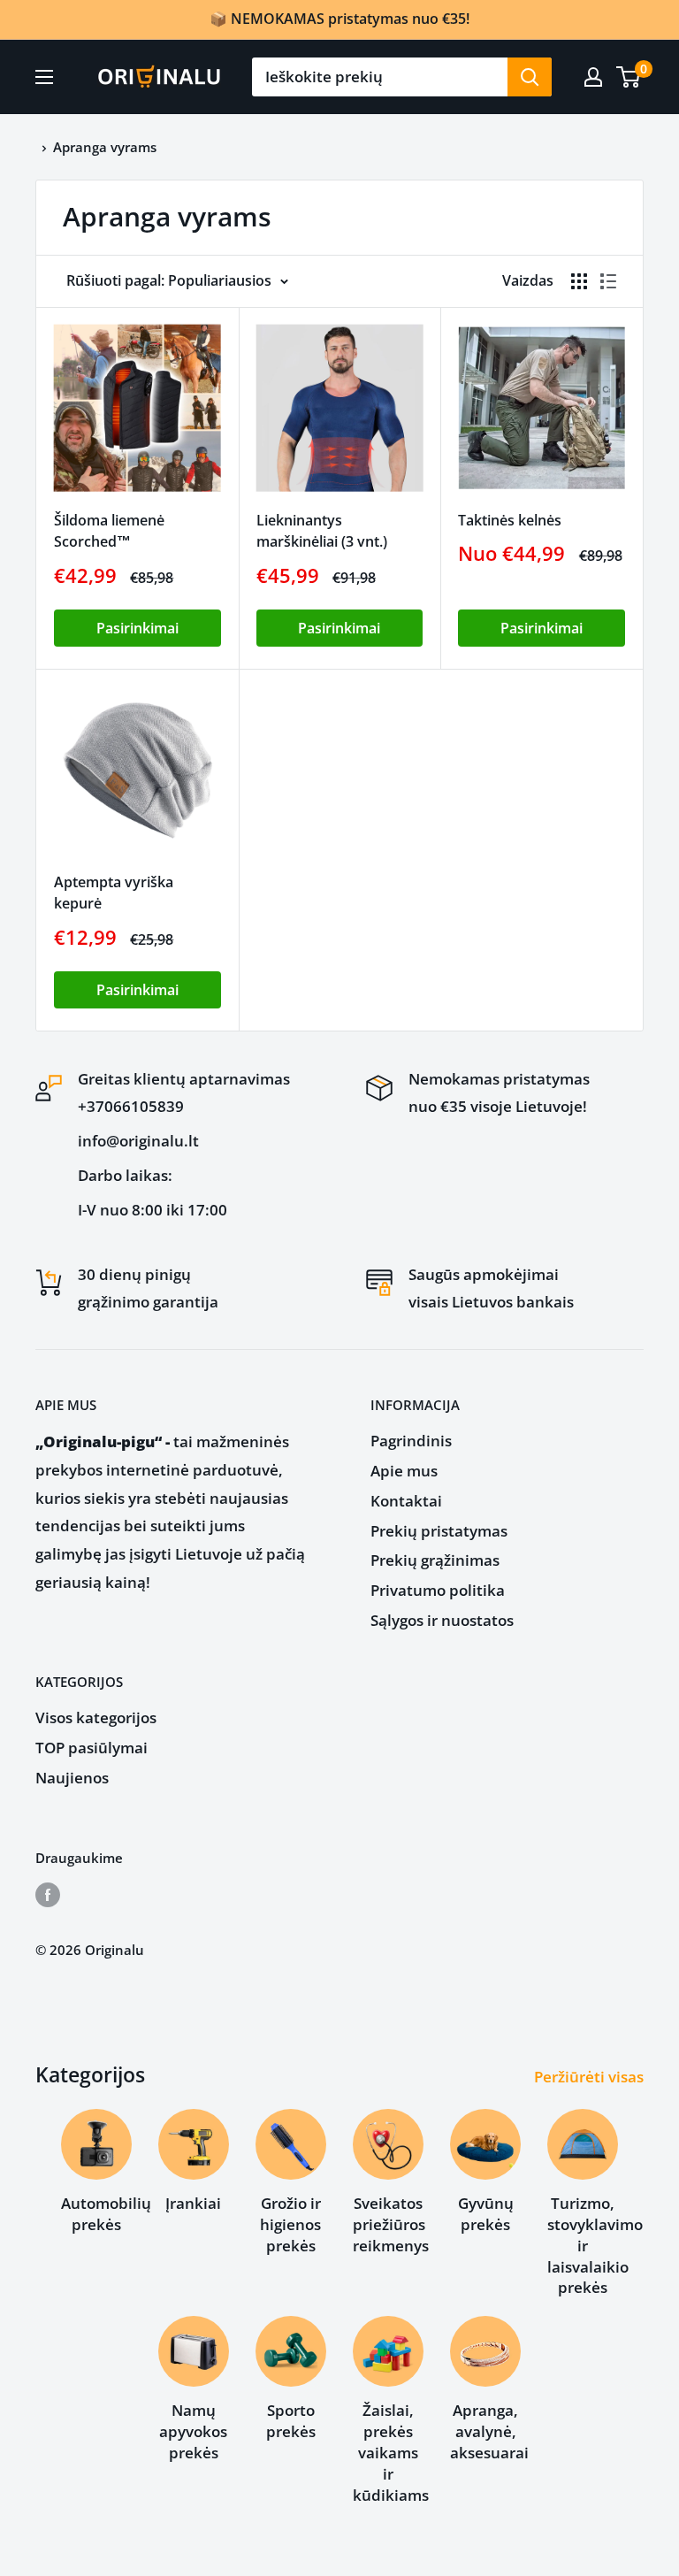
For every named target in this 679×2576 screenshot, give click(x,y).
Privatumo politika (438, 1590)
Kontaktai (406, 1501)
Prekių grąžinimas (435, 1560)
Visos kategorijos (96, 1717)
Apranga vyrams (105, 147)
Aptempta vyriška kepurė (114, 893)
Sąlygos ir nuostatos (442, 1620)
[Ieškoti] (530, 77)
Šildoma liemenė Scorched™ (109, 531)
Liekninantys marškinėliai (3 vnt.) (322, 531)
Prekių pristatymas (439, 1531)
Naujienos (72, 1778)
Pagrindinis (411, 1441)
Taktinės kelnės (510, 520)
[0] (629, 77)
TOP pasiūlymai (92, 1748)
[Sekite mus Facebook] (48, 1894)
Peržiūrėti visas (591, 2077)
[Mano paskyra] (593, 77)
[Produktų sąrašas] (608, 281)
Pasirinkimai (137, 628)
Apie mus (404, 1471)
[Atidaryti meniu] (44, 77)
